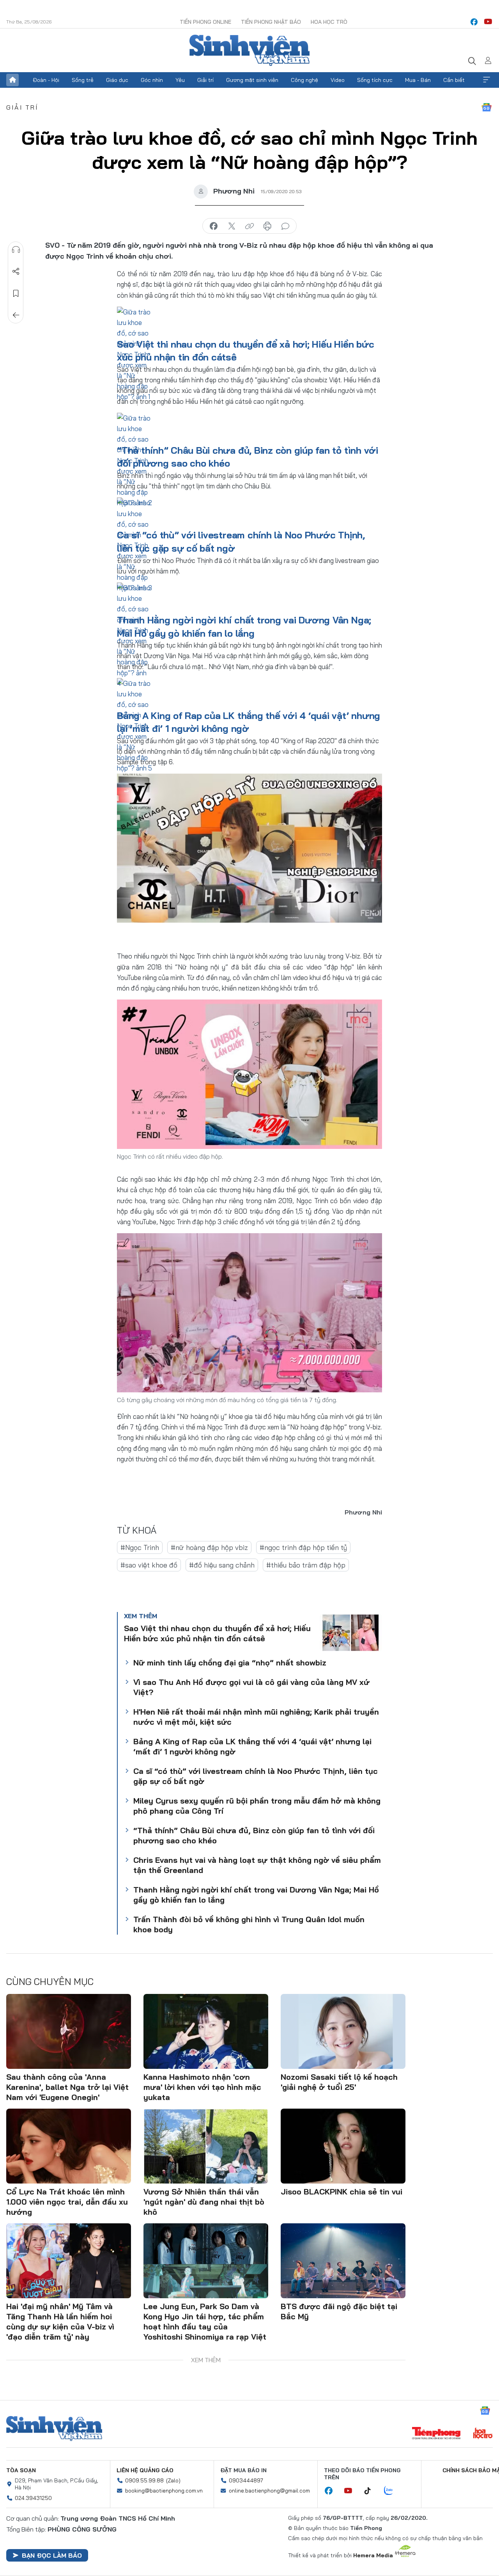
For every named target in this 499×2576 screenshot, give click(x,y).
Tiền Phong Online (205, 22)
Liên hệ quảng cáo (145, 2470)
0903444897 (246, 2480)
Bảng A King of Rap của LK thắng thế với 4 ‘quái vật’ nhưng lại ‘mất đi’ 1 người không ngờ (252, 1746)
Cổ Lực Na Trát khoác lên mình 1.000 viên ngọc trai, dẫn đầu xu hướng (67, 2202)
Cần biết (454, 80)
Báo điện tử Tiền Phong (249, 50)
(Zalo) (173, 2480)
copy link (249, 226)
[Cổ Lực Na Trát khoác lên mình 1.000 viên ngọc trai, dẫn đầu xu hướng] (69, 2146)
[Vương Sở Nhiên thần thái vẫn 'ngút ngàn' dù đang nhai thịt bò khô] (206, 2146)
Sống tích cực (375, 80)
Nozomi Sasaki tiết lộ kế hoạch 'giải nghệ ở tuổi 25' (339, 2082)
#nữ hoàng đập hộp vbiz (209, 1547)
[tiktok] (372, 2491)
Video (338, 80)
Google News (487, 107)
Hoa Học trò (329, 22)
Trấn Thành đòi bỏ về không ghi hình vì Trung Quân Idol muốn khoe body (249, 1924)
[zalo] (393, 2491)
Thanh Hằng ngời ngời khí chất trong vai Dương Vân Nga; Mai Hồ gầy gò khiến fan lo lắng (256, 1895)
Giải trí (205, 80)
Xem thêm (487, 80)
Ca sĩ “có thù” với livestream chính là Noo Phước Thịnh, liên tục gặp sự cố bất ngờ (256, 1776)
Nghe (16, 250)
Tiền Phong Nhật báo (271, 22)
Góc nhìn (152, 80)
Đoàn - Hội (46, 80)
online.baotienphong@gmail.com (269, 2491)
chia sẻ (214, 226)
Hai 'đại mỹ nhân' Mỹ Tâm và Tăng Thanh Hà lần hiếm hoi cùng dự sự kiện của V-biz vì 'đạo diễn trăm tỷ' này (60, 2321)
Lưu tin (16, 293)
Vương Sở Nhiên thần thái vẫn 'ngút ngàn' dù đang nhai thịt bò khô (204, 2202)
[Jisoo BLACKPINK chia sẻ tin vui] (343, 2146)
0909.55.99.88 (144, 2480)
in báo (267, 226)
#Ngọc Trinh (140, 1547)
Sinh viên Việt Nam (54, 2429)
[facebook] (474, 22)
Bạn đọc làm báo (52, 2555)
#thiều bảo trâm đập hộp (306, 1565)
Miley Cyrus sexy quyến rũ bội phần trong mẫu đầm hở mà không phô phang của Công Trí (257, 1806)
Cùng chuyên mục (50, 1981)
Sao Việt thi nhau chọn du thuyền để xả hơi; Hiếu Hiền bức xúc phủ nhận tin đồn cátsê (217, 1633)
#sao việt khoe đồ (149, 1565)
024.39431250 (33, 2498)
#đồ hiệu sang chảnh (222, 1565)
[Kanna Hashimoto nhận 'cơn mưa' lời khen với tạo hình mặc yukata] (206, 2031)
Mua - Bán (418, 80)
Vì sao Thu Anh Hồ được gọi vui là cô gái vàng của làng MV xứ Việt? (251, 1687)
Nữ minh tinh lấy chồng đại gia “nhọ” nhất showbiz (230, 1663)
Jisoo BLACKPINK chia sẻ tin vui (342, 2192)
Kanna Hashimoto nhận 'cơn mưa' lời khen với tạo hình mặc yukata (202, 2087)
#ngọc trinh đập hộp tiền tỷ (303, 1547)
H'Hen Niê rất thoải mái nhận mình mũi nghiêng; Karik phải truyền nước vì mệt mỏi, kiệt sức (256, 1717)
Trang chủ (12, 80)
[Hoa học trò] (483, 2434)
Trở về (16, 315)
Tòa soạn (21, 2470)
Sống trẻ (83, 80)
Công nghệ (304, 80)
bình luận (285, 226)
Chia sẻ (16, 272)
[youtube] (488, 22)
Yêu (180, 80)
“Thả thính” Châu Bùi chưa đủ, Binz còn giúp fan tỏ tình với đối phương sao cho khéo (254, 1835)
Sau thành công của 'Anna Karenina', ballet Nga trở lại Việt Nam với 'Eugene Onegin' (67, 2087)
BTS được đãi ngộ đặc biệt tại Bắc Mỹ (339, 2311)
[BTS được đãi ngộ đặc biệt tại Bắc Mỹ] (343, 2261)
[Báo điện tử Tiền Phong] (436, 2434)
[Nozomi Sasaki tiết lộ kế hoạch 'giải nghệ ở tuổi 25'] (343, 2031)
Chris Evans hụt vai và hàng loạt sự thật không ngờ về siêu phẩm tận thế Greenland (257, 1865)
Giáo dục (117, 80)
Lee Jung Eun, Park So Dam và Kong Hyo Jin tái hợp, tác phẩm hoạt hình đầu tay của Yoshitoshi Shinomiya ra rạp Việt (205, 2321)
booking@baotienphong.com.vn (164, 2491)
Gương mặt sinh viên (252, 80)
